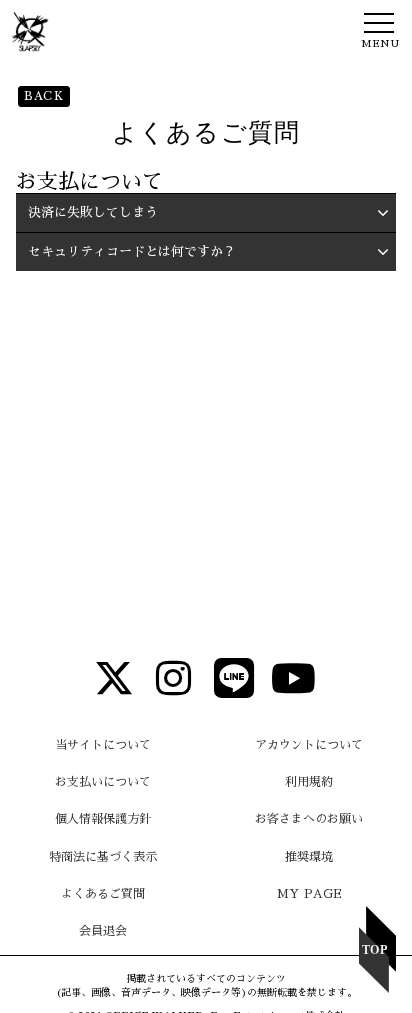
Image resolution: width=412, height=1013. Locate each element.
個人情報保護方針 (103, 819)
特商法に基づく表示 (103, 857)
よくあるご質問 (103, 894)
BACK (44, 96)
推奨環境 (309, 857)
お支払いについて (103, 782)
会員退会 (103, 931)
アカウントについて (309, 745)
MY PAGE (309, 894)
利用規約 (309, 782)
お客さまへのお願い (309, 819)
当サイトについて (103, 745)
